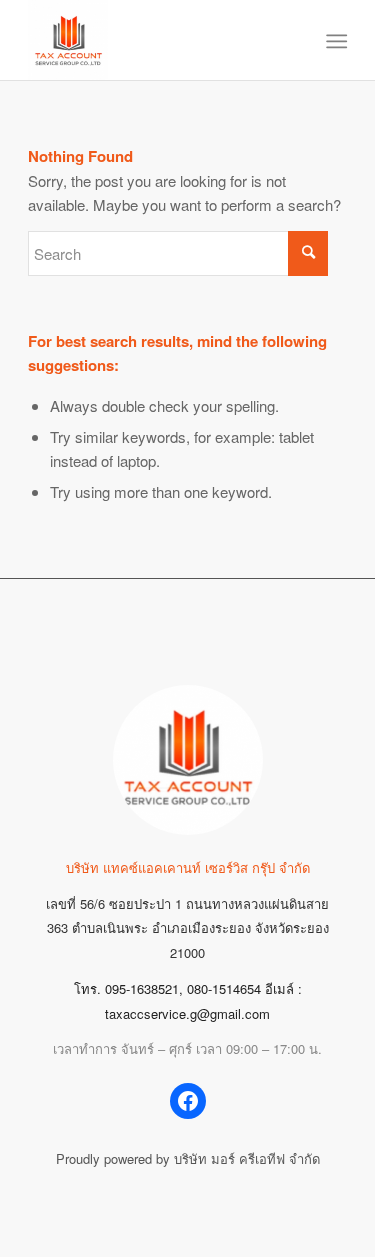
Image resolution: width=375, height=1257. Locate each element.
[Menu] (335, 41)
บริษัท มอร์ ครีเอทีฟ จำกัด (247, 1158)
